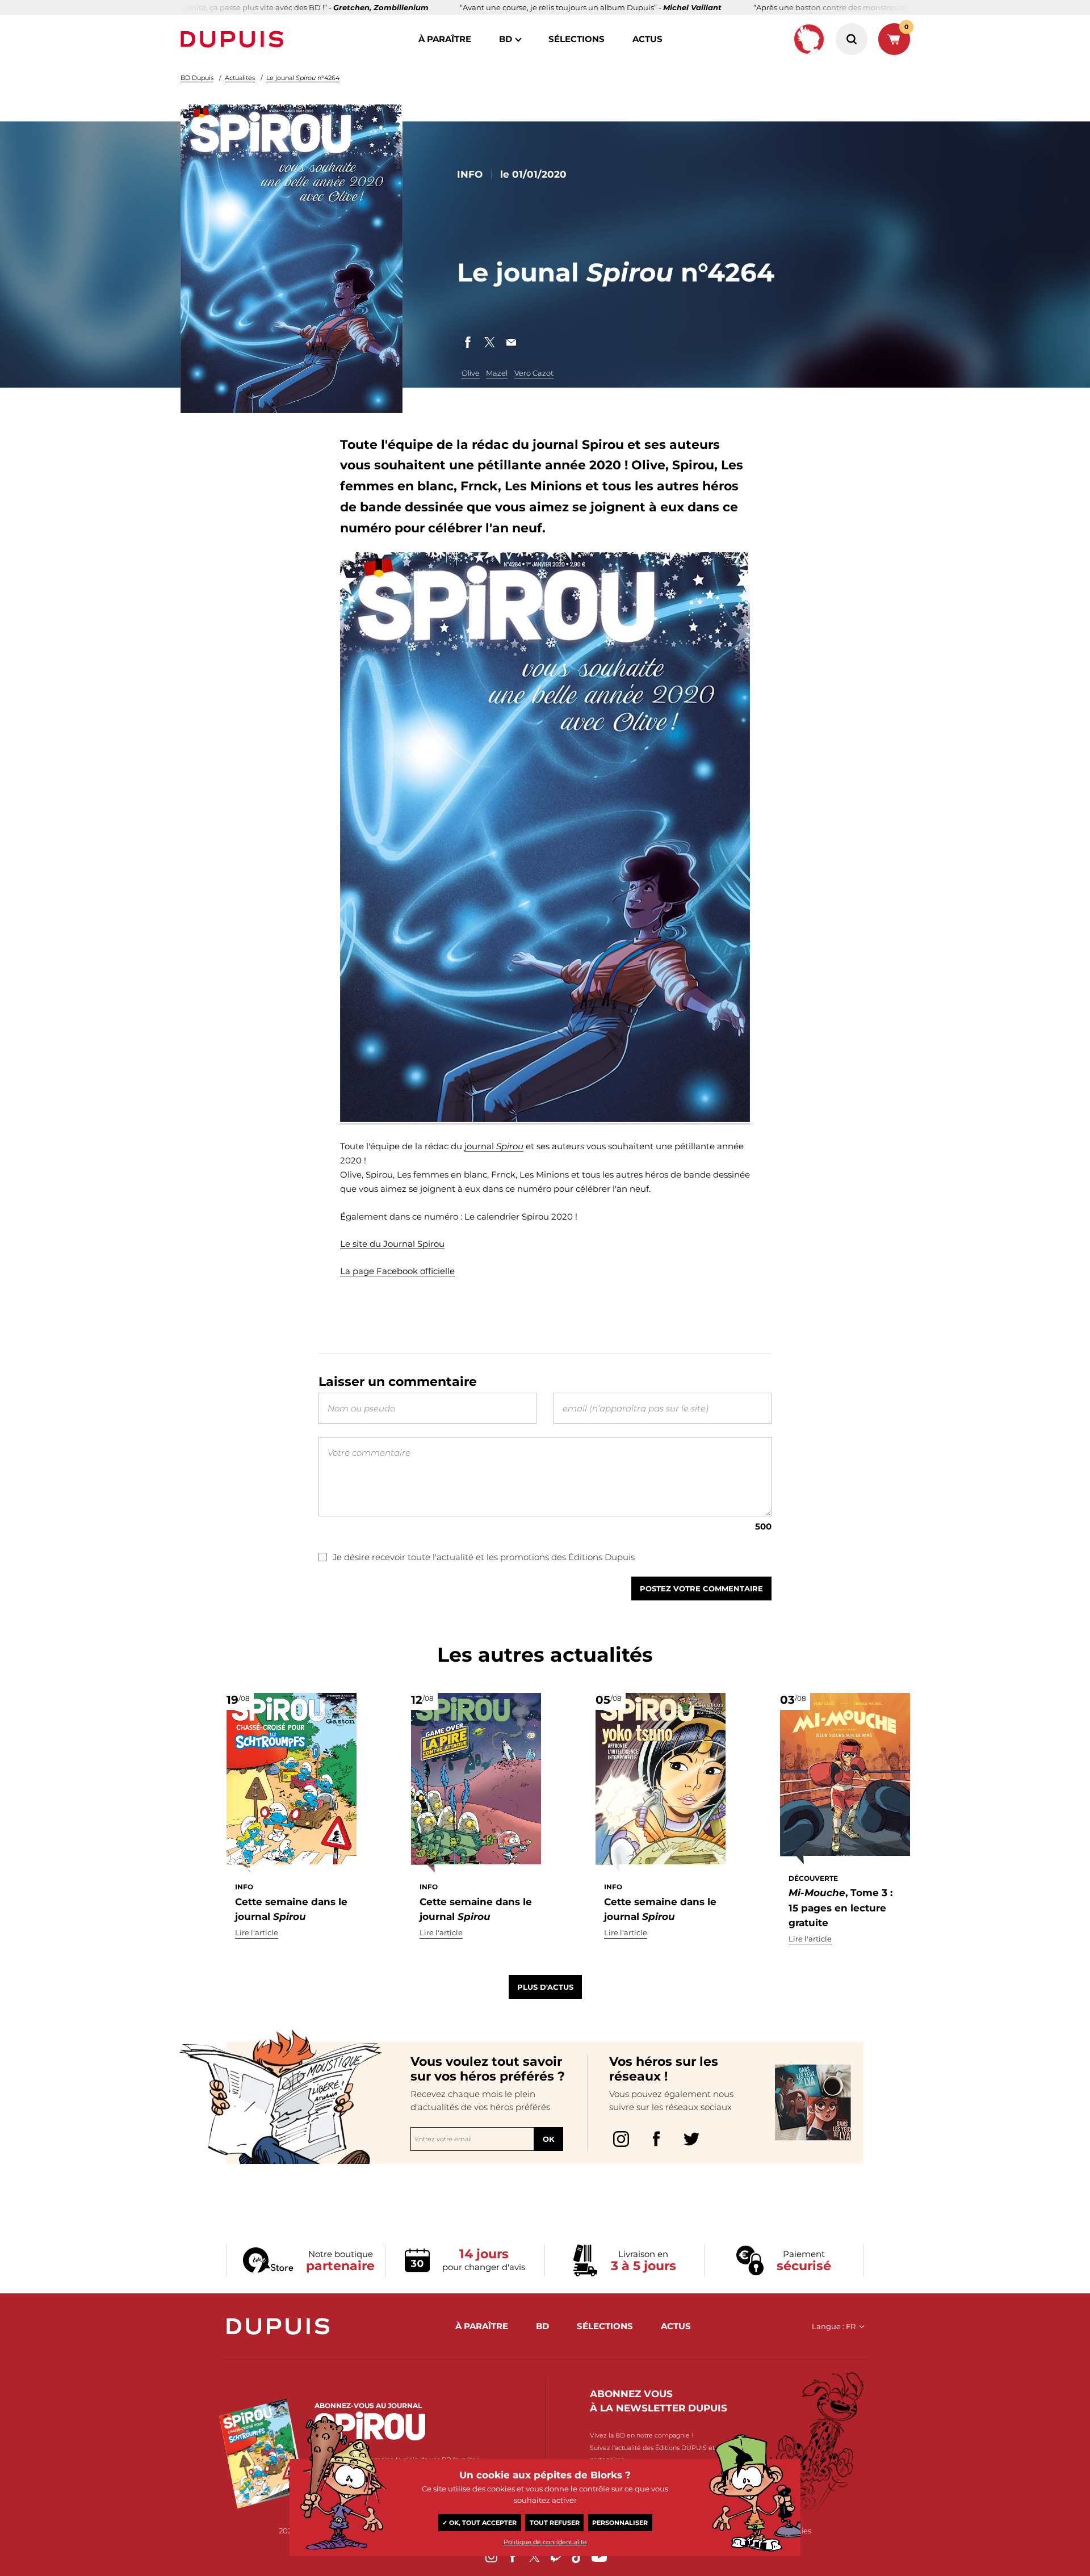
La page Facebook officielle (397, 1271)
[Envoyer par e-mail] (511, 342)
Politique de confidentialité (545, 2542)
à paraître (445, 39)
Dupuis (234, 39)
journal (494, 1146)
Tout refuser (555, 2523)
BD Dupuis (197, 78)
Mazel (497, 373)
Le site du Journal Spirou (392, 1244)
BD (506, 39)
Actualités (240, 78)
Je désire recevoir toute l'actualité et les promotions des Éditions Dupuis (484, 1557)
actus (647, 39)
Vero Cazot (534, 373)
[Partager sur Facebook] (468, 342)
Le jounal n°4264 (303, 78)
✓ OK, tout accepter (479, 2523)
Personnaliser (620, 2523)
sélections (577, 39)
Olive (471, 373)
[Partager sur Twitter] (489, 342)
